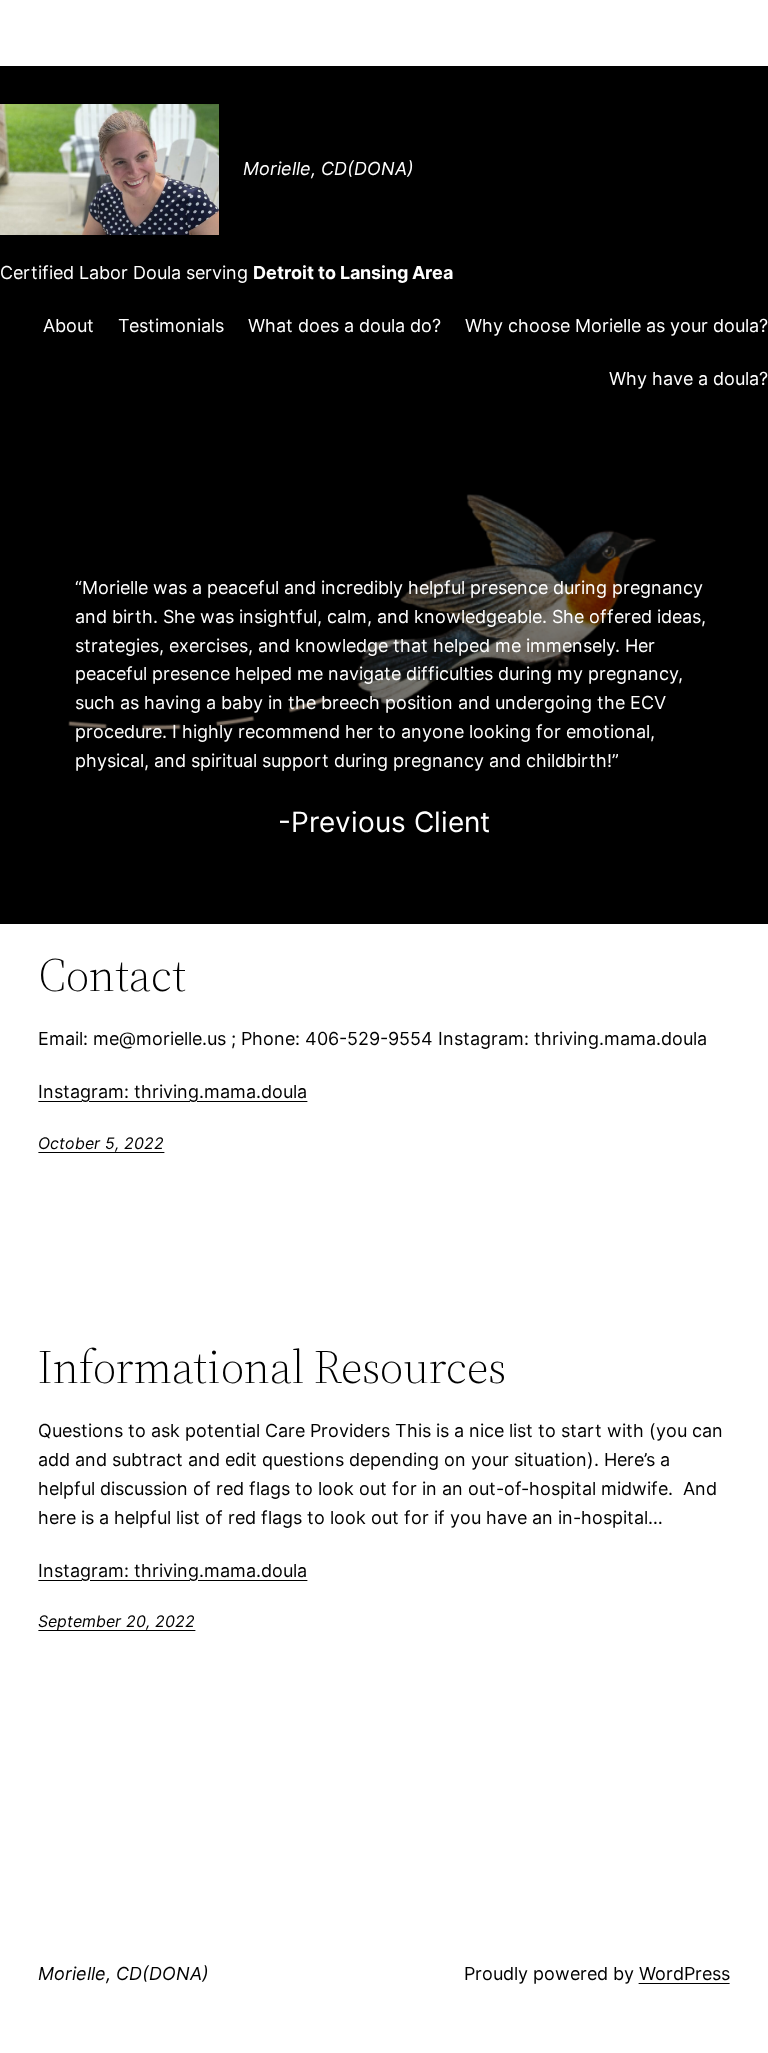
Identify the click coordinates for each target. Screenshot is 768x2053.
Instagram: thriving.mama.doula (172, 1091)
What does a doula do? (344, 325)
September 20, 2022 (116, 1621)
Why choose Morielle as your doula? (616, 325)
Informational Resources (272, 1366)
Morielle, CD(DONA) (328, 168)
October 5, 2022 (101, 1143)
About (68, 325)
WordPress (684, 1973)
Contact (112, 974)
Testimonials (171, 325)
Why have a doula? (688, 378)
